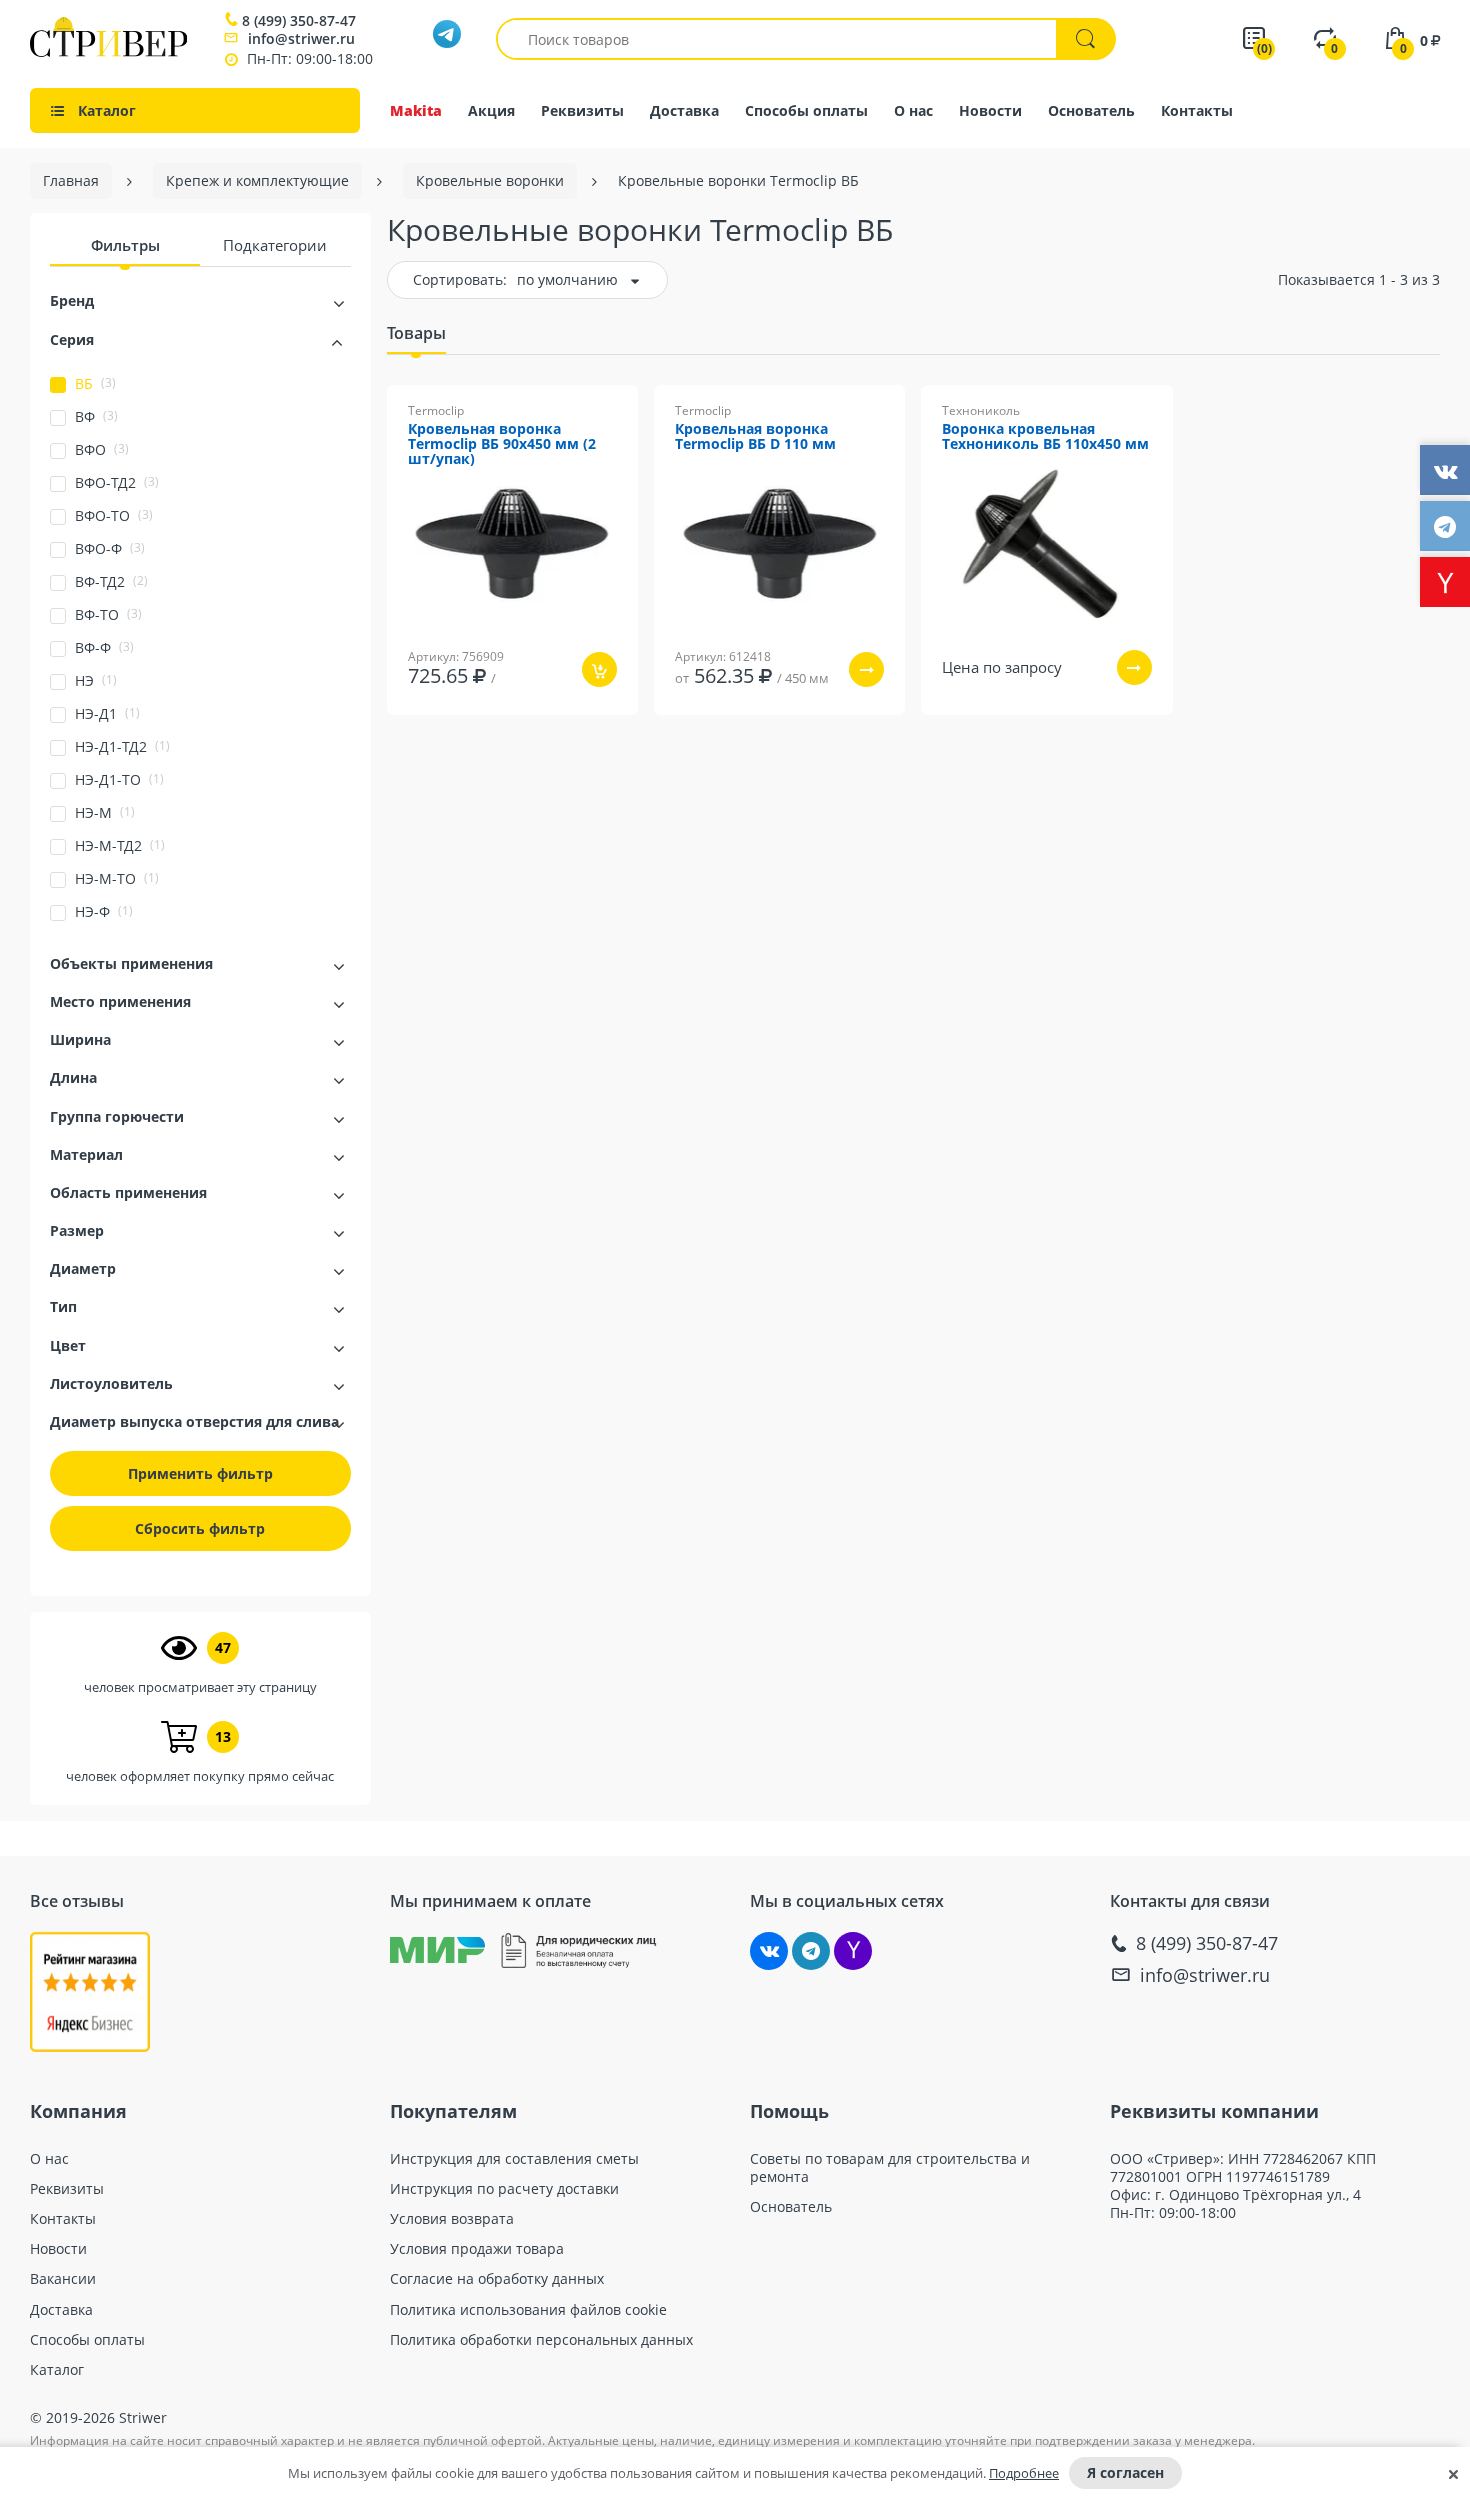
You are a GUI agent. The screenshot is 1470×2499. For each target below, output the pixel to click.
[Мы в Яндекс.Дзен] (853, 1951)
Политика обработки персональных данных (541, 2340)
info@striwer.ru (301, 38)
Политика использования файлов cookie (528, 2310)
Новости (990, 110)
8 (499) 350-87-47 (299, 21)
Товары (416, 333)
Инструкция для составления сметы (514, 2159)
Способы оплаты (806, 110)
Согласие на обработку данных (497, 2279)
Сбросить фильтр (200, 1528)
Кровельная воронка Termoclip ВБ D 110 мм (755, 437)
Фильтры (125, 245)
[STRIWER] (108, 51)
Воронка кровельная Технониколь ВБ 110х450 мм (1045, 437)
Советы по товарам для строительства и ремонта (890, 2168)
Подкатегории (275, 245)
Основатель (1091, 110)
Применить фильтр (200, 1473)
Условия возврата (452, 2219)
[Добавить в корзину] (599, 669)
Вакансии (63, 2279)
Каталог (57, 2370)
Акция (491, 110)
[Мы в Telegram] (811, 1951)
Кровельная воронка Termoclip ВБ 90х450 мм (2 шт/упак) (502, 444)
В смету (579, 728)
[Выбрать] (866, 669)
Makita (416, 110)
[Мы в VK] (769, 1951)
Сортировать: (460, 279)
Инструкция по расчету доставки (504, 2189)
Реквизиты (582, 110)
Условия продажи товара (477, 2249)
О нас (913, 110)
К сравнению (478, 728)
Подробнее (1024, 2473)
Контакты (1197, 110)
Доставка (684, 110)
